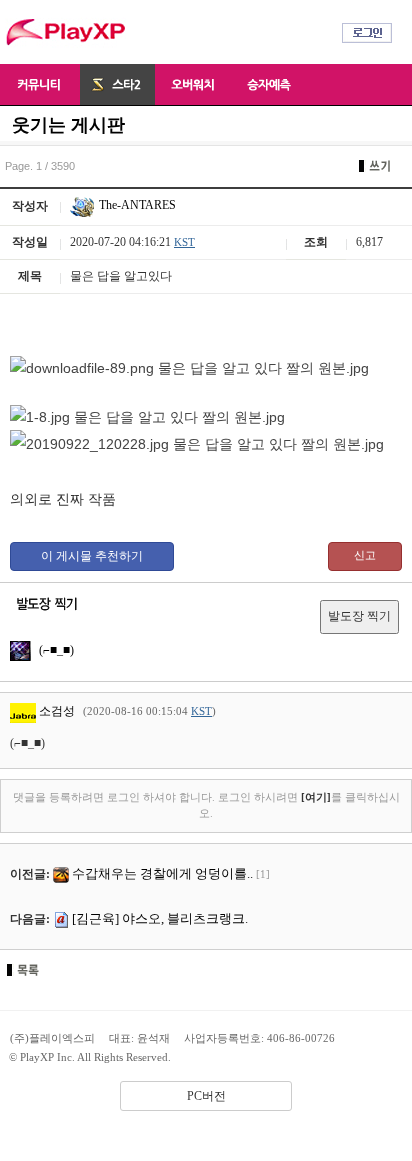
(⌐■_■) (55, 650)
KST (184, 242)
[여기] (316, 797)
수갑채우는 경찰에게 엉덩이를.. (162, 873)
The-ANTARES (136, 205)
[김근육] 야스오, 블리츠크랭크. (160, 918)
